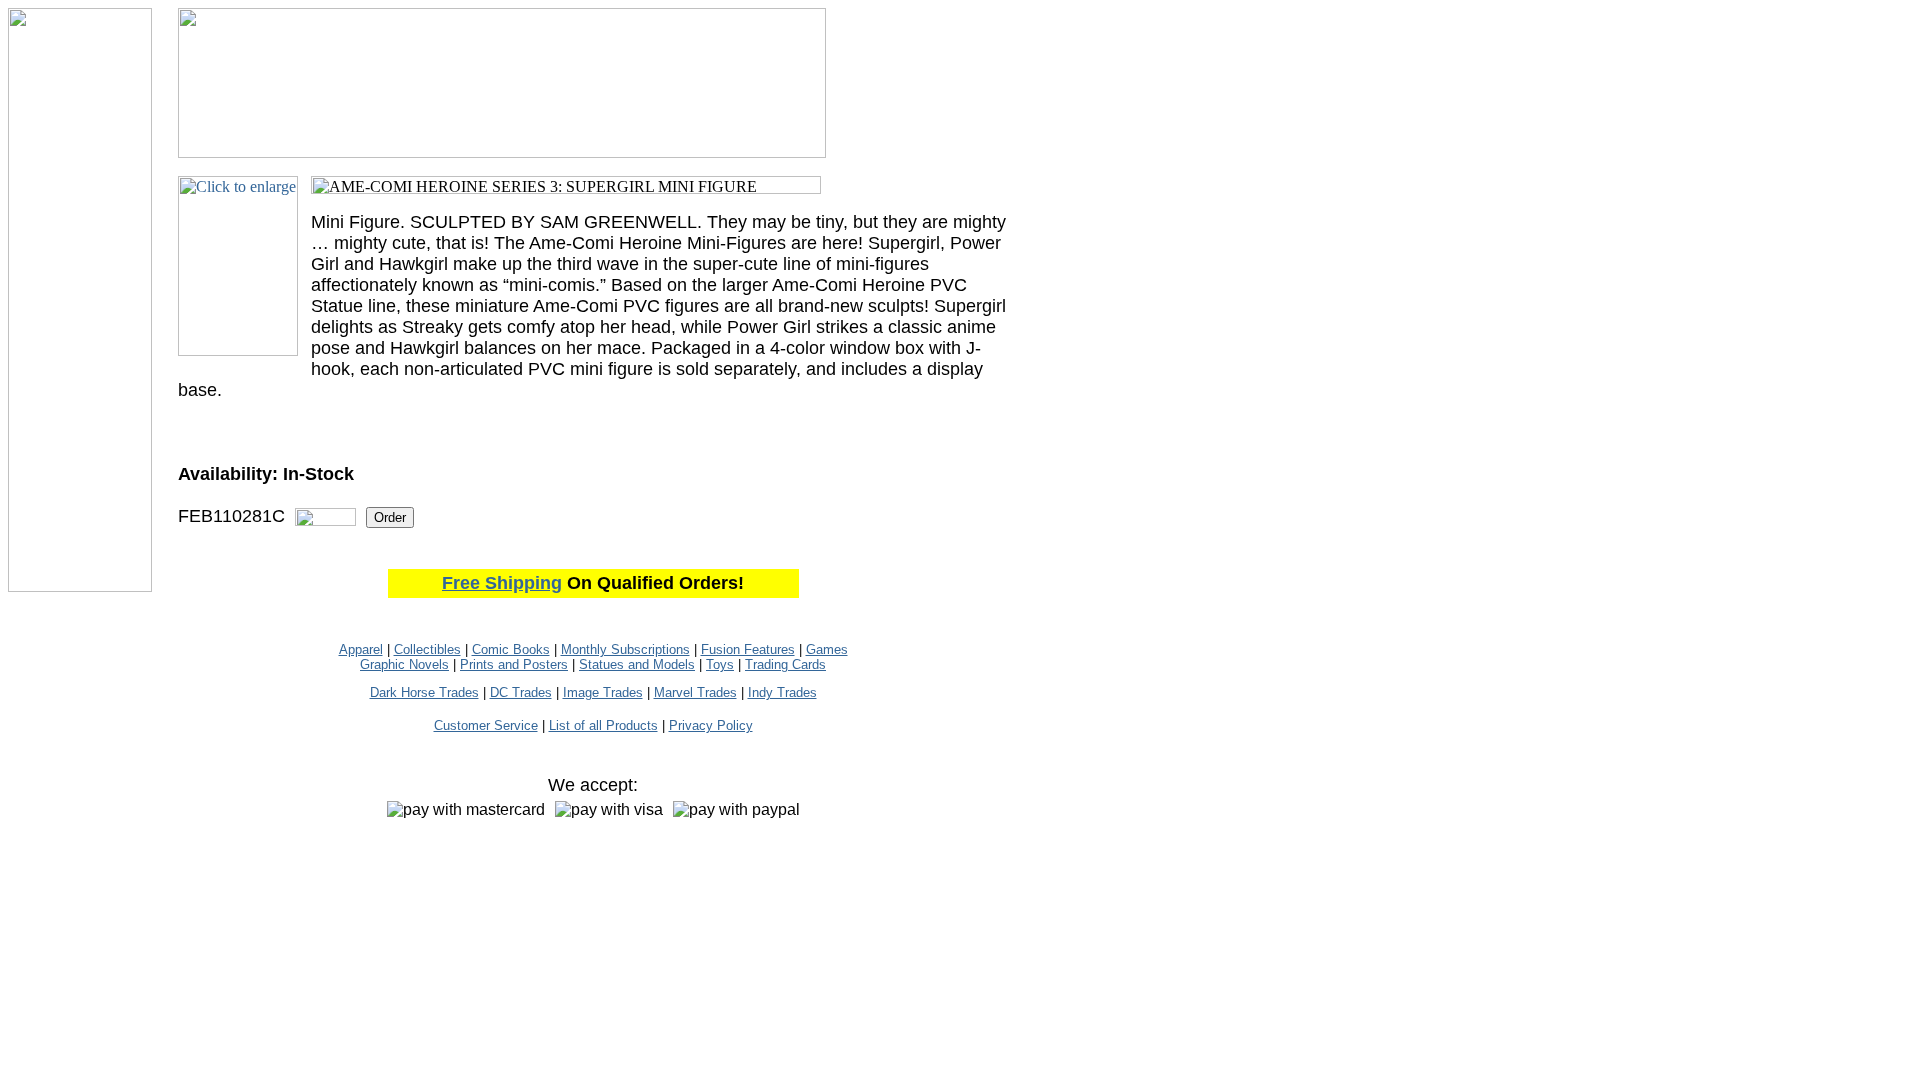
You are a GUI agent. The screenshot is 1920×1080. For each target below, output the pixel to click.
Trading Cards (785, 664)
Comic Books (511, 649)
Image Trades (603, 692)
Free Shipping (502, 583)
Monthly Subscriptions (625, 649)
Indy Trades (782, 692)
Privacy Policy (711, 725)
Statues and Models (637, 664)
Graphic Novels (404, 664)
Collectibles (427, 649)
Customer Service (486, 725)
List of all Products (603, 725)
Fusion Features (748, 649)
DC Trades (521, 692)
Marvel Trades (695, 692)
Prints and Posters (514, 664)
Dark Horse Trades (424, 692)
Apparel (361, 649)
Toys (720, 664)
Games (827, 649)
